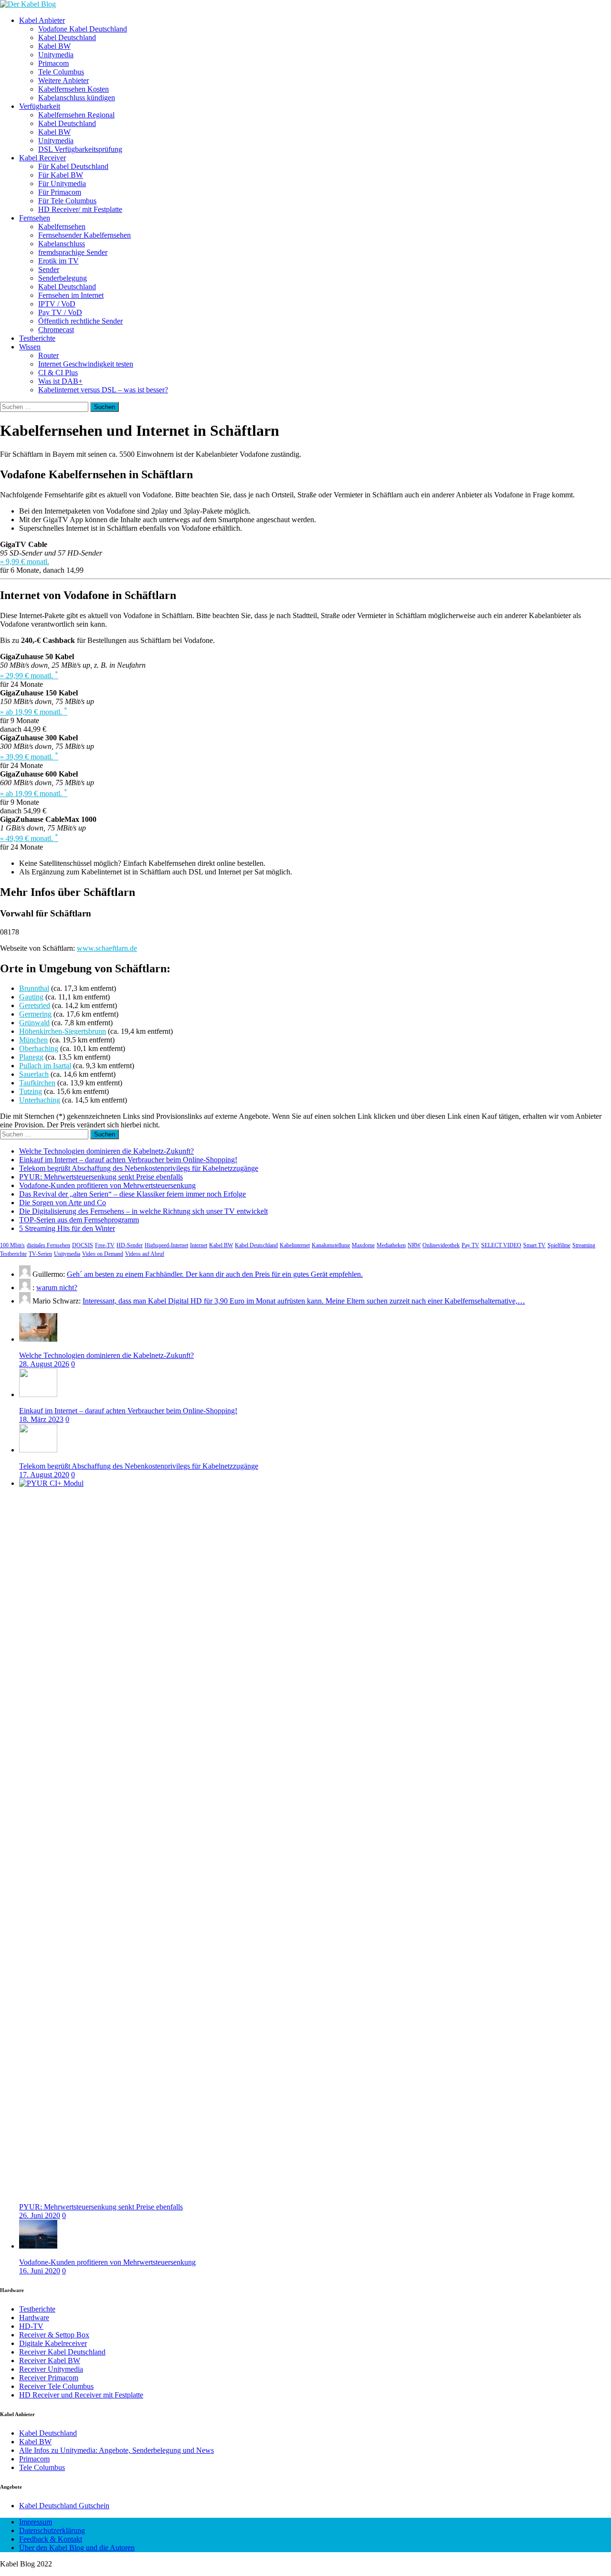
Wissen (30, 347)
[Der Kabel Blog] (28, 4)
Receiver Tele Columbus (56, 2386)
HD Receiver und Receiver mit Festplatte (81, 2395)
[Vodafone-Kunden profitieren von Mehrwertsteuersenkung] (38, 2246)
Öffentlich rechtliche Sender (80, 321)
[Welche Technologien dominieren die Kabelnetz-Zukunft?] (38, 1339)
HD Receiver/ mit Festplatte (80, 209)
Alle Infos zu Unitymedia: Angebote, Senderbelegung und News (116, 2450)
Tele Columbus (61, 72)
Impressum (36, 2522)
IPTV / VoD (57, 304)
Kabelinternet (295, 1245)
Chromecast (56, 330)
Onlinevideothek (441, 1245)
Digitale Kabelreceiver (53, 2343)
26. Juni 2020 (40, 2215)
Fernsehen (35, 218)
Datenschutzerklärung (52, 2530)
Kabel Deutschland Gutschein (64, 2506)
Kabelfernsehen (62, 226)
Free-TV (105, 1245)
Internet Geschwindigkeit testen (86, 364)
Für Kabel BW (61, 175)
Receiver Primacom (49, 2378)
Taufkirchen (37, 1083)
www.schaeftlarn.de (107, 948)
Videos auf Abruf (145, 1254)
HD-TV (31, 2326)
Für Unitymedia (62, 184)
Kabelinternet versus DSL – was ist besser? (103, 390)
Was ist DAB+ (60, 381)
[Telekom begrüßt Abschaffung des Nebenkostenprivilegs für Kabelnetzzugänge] (38, 1450)
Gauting (31, 997)
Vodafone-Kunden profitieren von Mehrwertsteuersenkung (107, 1185)
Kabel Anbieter (42, 20)
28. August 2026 (44, 1364)
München (33, 1040)
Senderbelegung (63, 278)
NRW (414, 1245)
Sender (49, 269)
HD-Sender (130, 1245)
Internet (199, 1245)
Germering (35, 1014)
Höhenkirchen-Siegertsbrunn (63, 1031)
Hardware (34, 2318)
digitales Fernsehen (48, 1245)
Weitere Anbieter (63, 80)
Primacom (53, 63)
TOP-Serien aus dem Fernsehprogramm (79, 1220)
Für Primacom (60, 192)
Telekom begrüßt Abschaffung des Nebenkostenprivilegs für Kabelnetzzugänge (139, 1168)
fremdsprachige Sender (73, 252)
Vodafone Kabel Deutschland (83, 29)
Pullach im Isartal (45, 1066)
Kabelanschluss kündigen (77, 98)
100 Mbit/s (12, 1245)
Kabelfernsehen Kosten (74, 89)
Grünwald (34, 1023)
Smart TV (534, 1245)
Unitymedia (56, 55)
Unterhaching (40, 1100)
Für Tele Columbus (67, 201)
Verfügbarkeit (40, 106)
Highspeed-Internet (166, 1245)
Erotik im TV (58, 261)
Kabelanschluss (62, 244)
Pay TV (470, 1245)
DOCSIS (83, 1245)
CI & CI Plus (58, 373)
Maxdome (363, 1245)
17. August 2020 (44, 1475)
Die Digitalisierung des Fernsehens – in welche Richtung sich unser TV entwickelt (143, 1211)
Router (48, 355)
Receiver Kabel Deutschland (62, 2352)
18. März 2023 (41, 1419)
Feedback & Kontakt (51, 2539)
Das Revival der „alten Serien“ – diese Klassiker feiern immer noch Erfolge (132, 1194)
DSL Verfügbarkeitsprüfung (80, 149)
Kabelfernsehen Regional (76, 115)
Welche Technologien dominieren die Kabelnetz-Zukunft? (106, 1151)
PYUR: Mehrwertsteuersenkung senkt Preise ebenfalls (101, 1177)
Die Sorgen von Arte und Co (63, 1203)
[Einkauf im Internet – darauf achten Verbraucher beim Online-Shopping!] (38, 1394)
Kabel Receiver (42, 158)
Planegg (31, 1057)
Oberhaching (39, 1048)
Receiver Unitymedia (51, 2369)
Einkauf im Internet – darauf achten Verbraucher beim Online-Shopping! (128, 1160)
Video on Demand (103, 1254)
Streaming (584, 1245)
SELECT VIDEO (501, 1245)
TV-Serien (40, 1254)
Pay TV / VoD (60, 312)
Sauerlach (34, 1074)
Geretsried (35, 1005)
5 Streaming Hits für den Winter (67, 1228)
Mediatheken (391, 1245)
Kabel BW (54, 46)
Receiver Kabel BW (50, 2360)
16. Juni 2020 (40, 2271)
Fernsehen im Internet (71, 295)
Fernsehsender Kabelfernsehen (84, 235)
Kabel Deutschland (67, 37)
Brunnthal (34, 988)
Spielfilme (559, 1245)
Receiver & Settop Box (54, 2335)
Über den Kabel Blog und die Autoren (77, 2548)
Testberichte (37, 338)
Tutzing (31, 1091)
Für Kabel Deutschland (73, 166)
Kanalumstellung (331, 1245)
